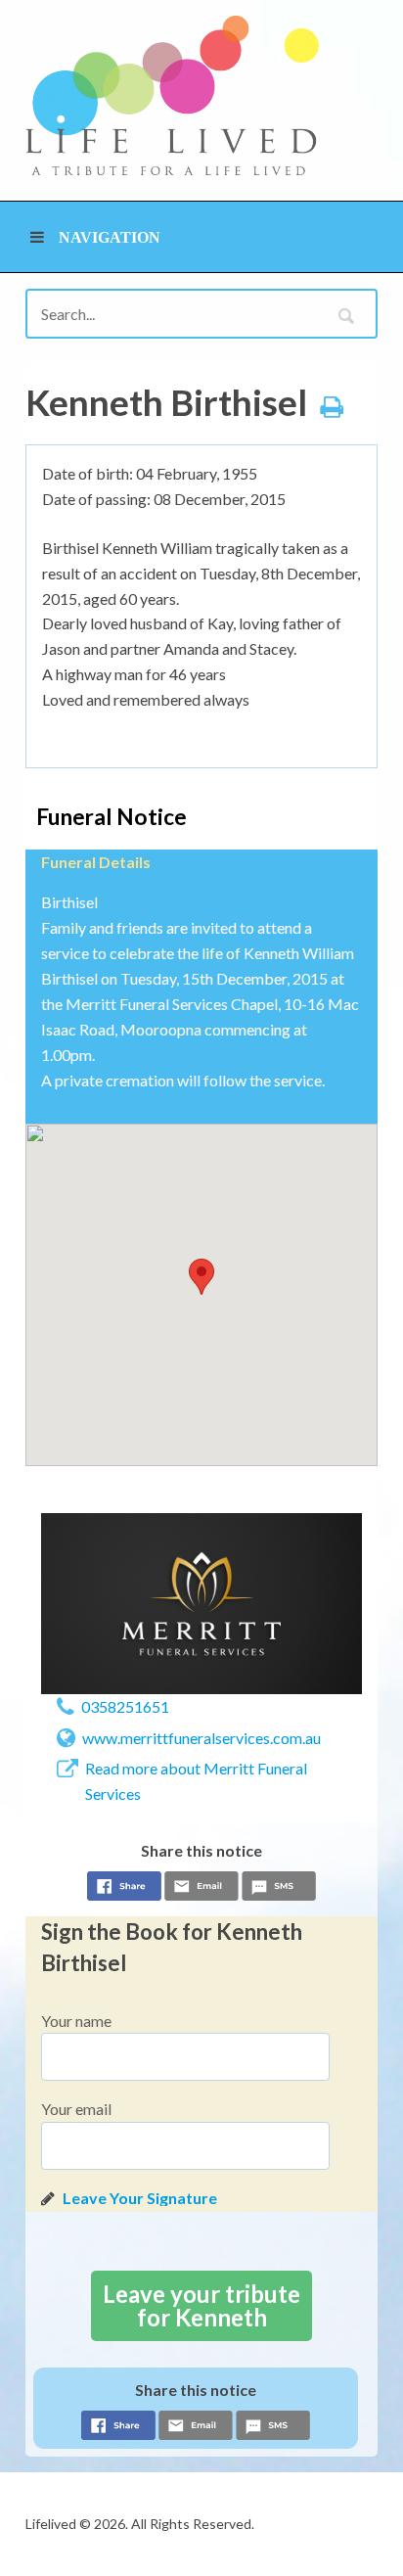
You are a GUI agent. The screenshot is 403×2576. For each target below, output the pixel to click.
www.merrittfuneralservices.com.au (201, 1738)
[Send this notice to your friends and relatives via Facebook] (124, 1889)
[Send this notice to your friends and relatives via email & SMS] (201, 1889)
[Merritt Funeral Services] (201, 1603)
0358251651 (125, 1706)
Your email (76, 2109)
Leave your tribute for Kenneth (201, 2305)
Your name (76, 2021)
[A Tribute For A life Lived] (172, 95)
